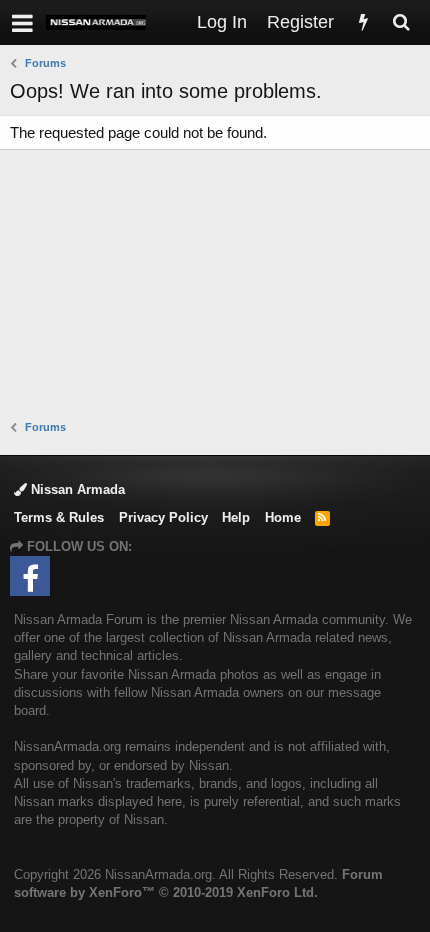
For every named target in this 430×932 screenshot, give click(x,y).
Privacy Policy (163, 517)
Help (236, 517)
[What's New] (363, 22)
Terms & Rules (59, 517)
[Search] (401, 22)
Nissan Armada (76, 489)
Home (283, 517)
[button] (22, 22)
